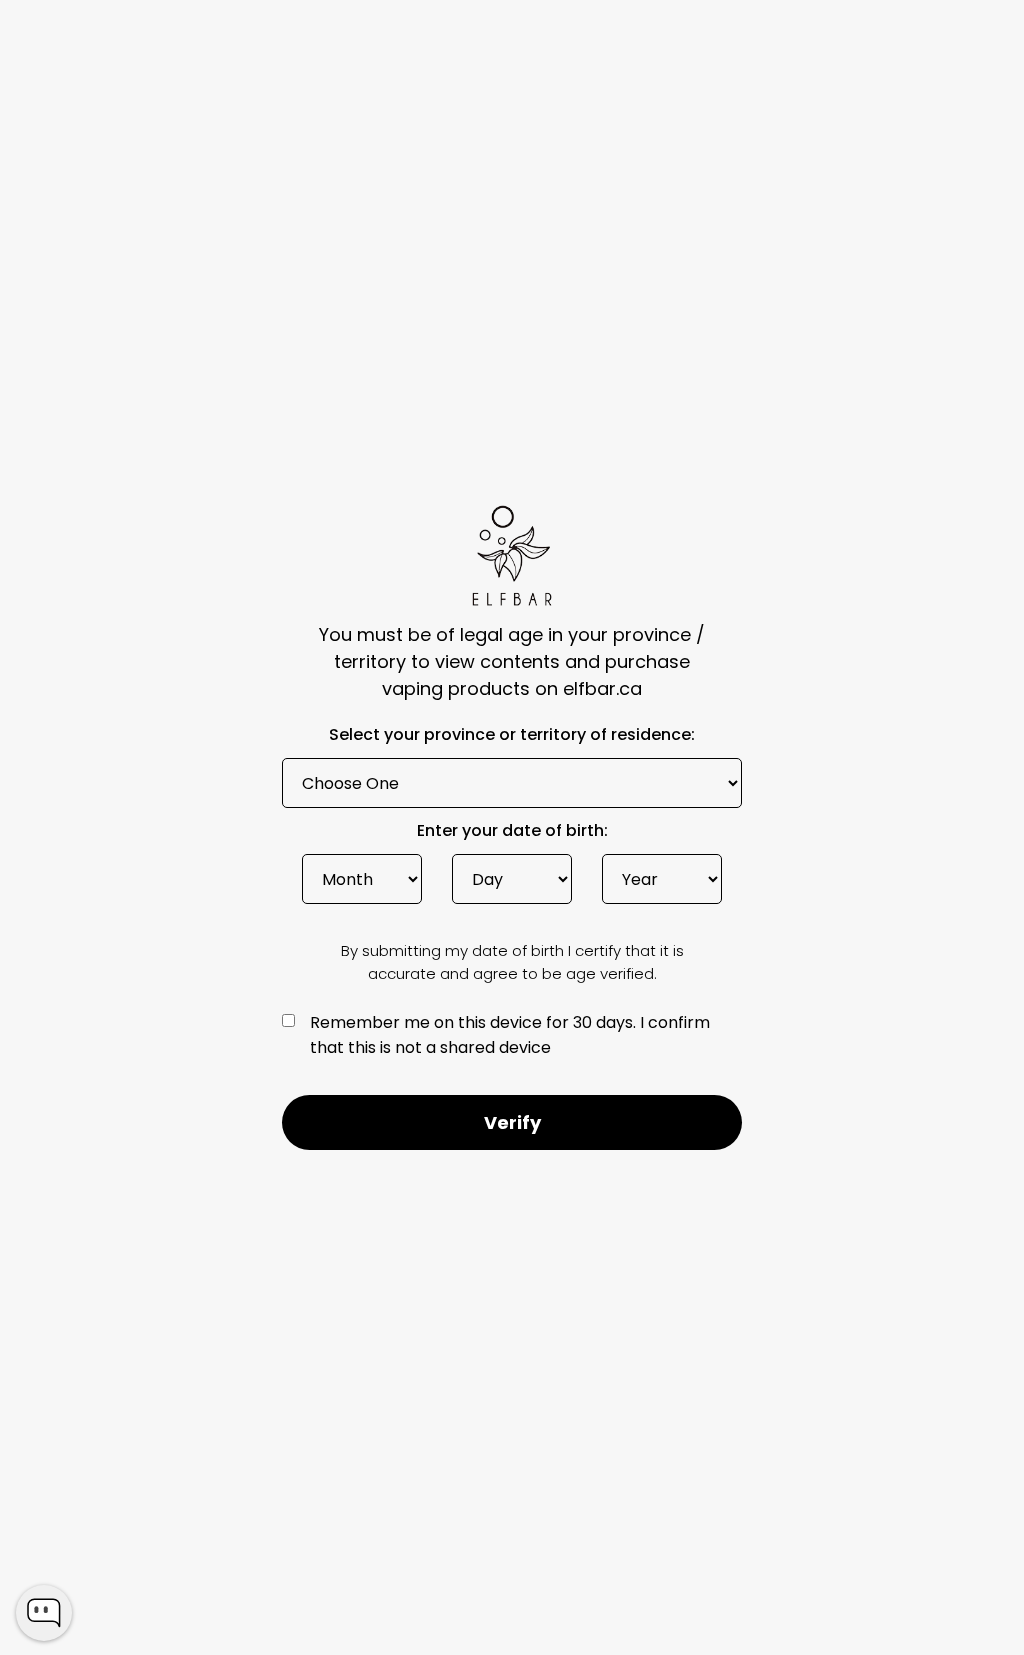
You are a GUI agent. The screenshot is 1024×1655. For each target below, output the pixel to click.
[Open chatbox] (44, 1613)
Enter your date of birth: (512, 832)
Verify (512, 1122)
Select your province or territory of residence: (512, 736)
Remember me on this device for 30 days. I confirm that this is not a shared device (510, 1035)
